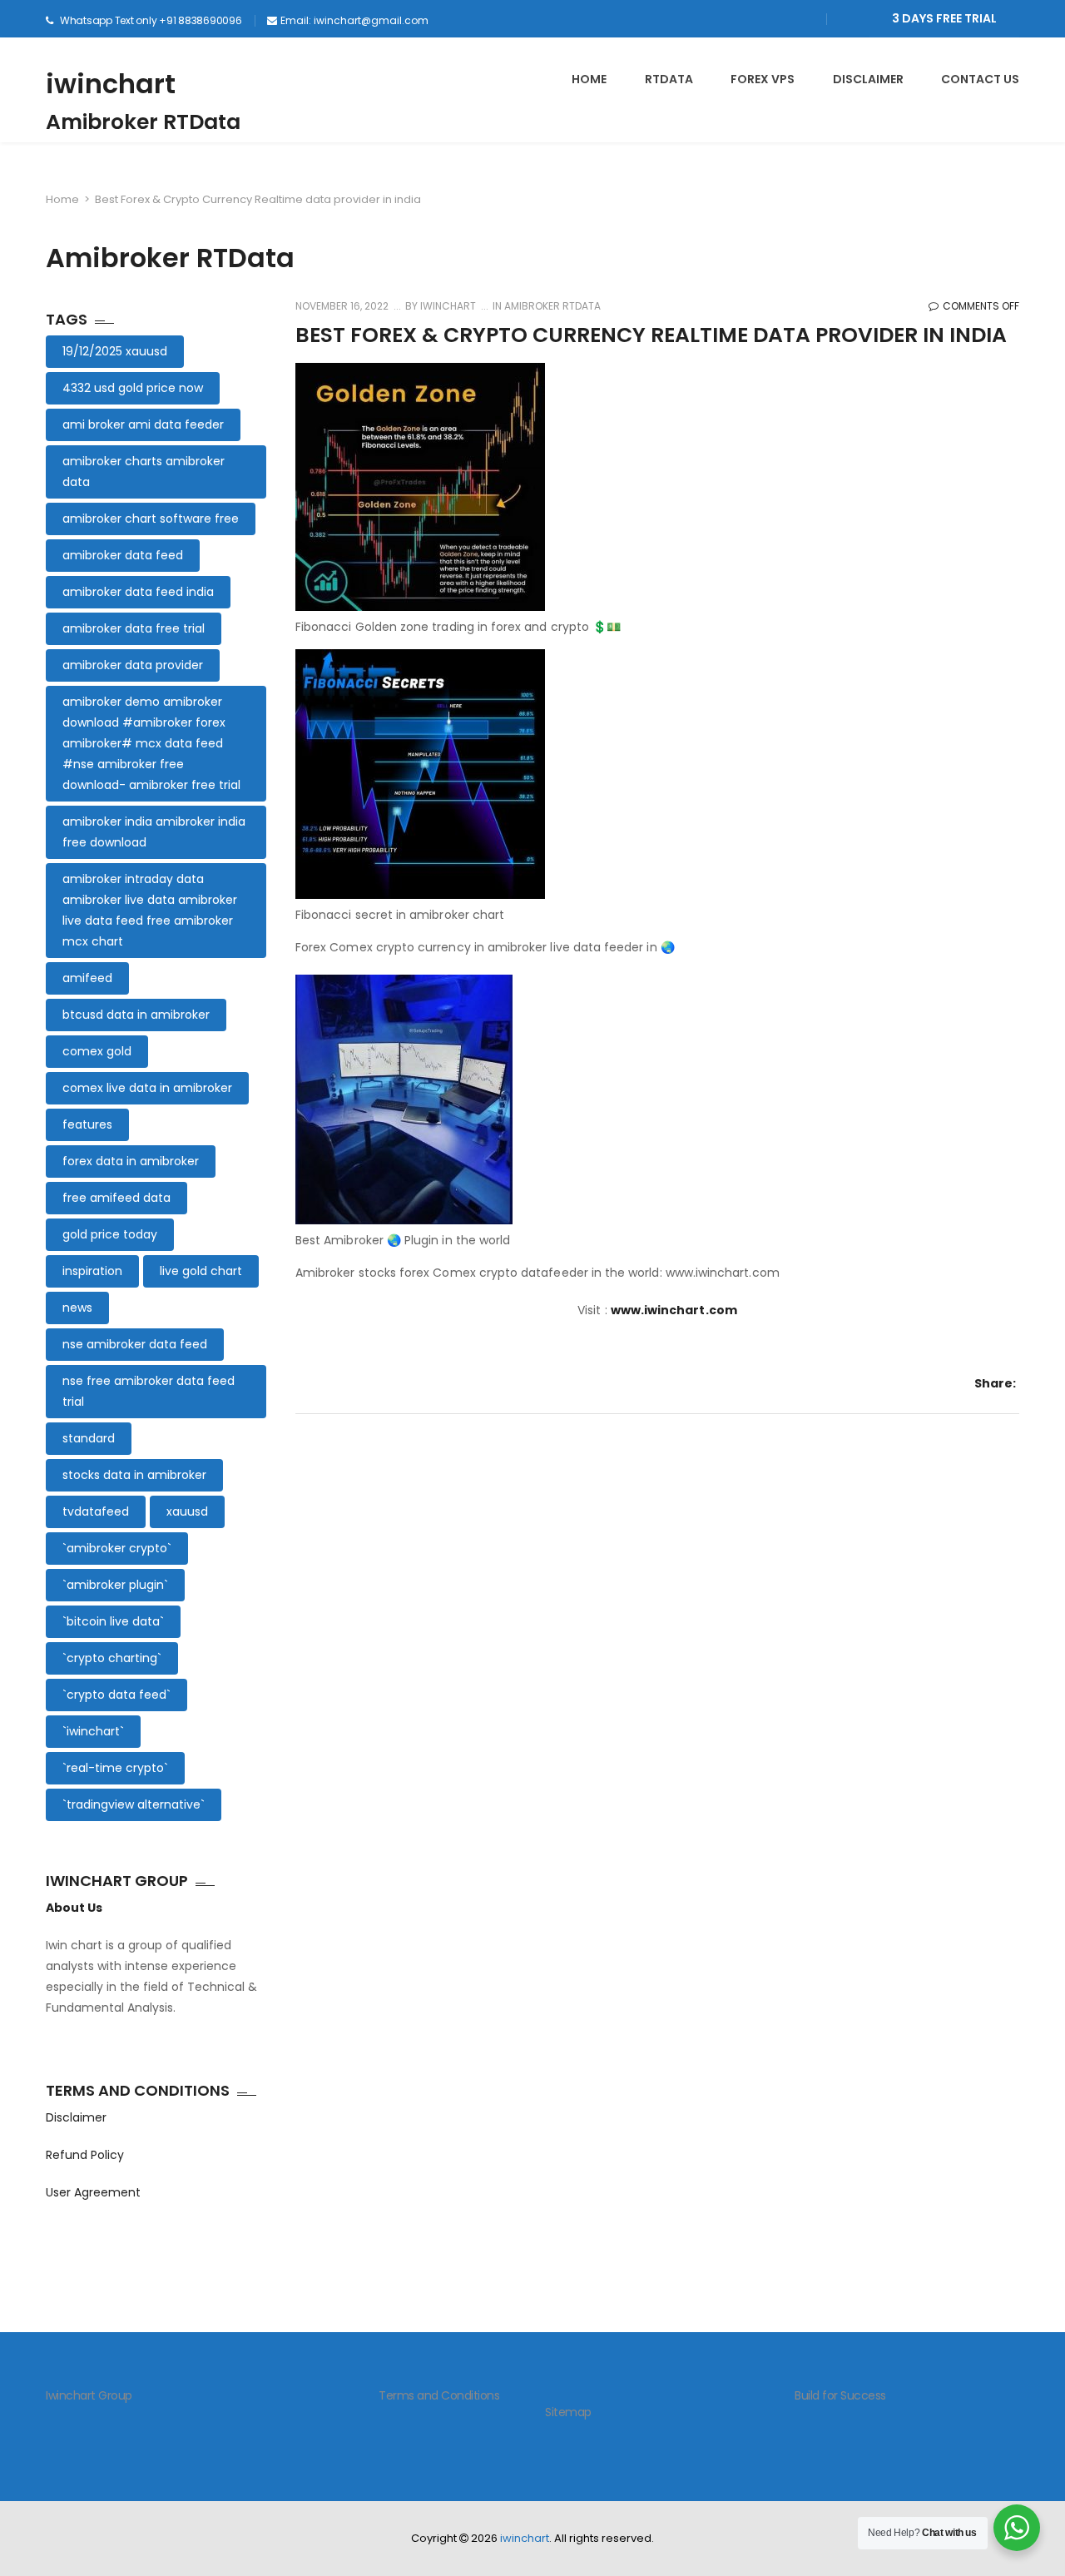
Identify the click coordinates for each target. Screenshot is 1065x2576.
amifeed (87, 978)
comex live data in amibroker (147, 1088)
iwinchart (111, 84)
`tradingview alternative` (134, 1804)
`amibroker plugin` (115, 1585)
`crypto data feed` (116, 1695)
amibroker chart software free (151, 519)
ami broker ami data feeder (143, 424)
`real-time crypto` (115, 1768)
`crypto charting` (112, 1658)
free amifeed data (116, 1198)
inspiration (92, 1271)
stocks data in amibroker (134, 1475)
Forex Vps (763, 79)
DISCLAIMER (868, 79)
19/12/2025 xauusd (115, 351)
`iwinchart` (93, 1731)
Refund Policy (85, 2155)
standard (89, 1438)
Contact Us (980, 79)
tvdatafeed (96, 1511)
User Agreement (93, 2192)
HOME (589, 79)
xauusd (187, 1511)
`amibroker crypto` (117, 1548)
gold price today (110, 1234)
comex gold (97, 1051)
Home (62, 199)
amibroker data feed (123, 555)
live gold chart (201, 1271)
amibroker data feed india (138, 592)
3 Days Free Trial (944, 18)
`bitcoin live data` (113, 1621)
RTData (669, 79)
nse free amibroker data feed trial (149, 1391)
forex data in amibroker (131, 1161)
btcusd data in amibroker (136, 1015)
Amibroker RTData (552, 306)
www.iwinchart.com (674, 1310)
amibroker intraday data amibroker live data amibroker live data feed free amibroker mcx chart (150, 910)
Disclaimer (76, 2117)
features (87, 1124)
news (77, 1308)
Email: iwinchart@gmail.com (354, 20)
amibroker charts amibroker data (144, 472)
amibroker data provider (133, 665)
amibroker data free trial (134, 628)
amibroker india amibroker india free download (154, 832)
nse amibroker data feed (135, 1344)
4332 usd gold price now (133, 388)
